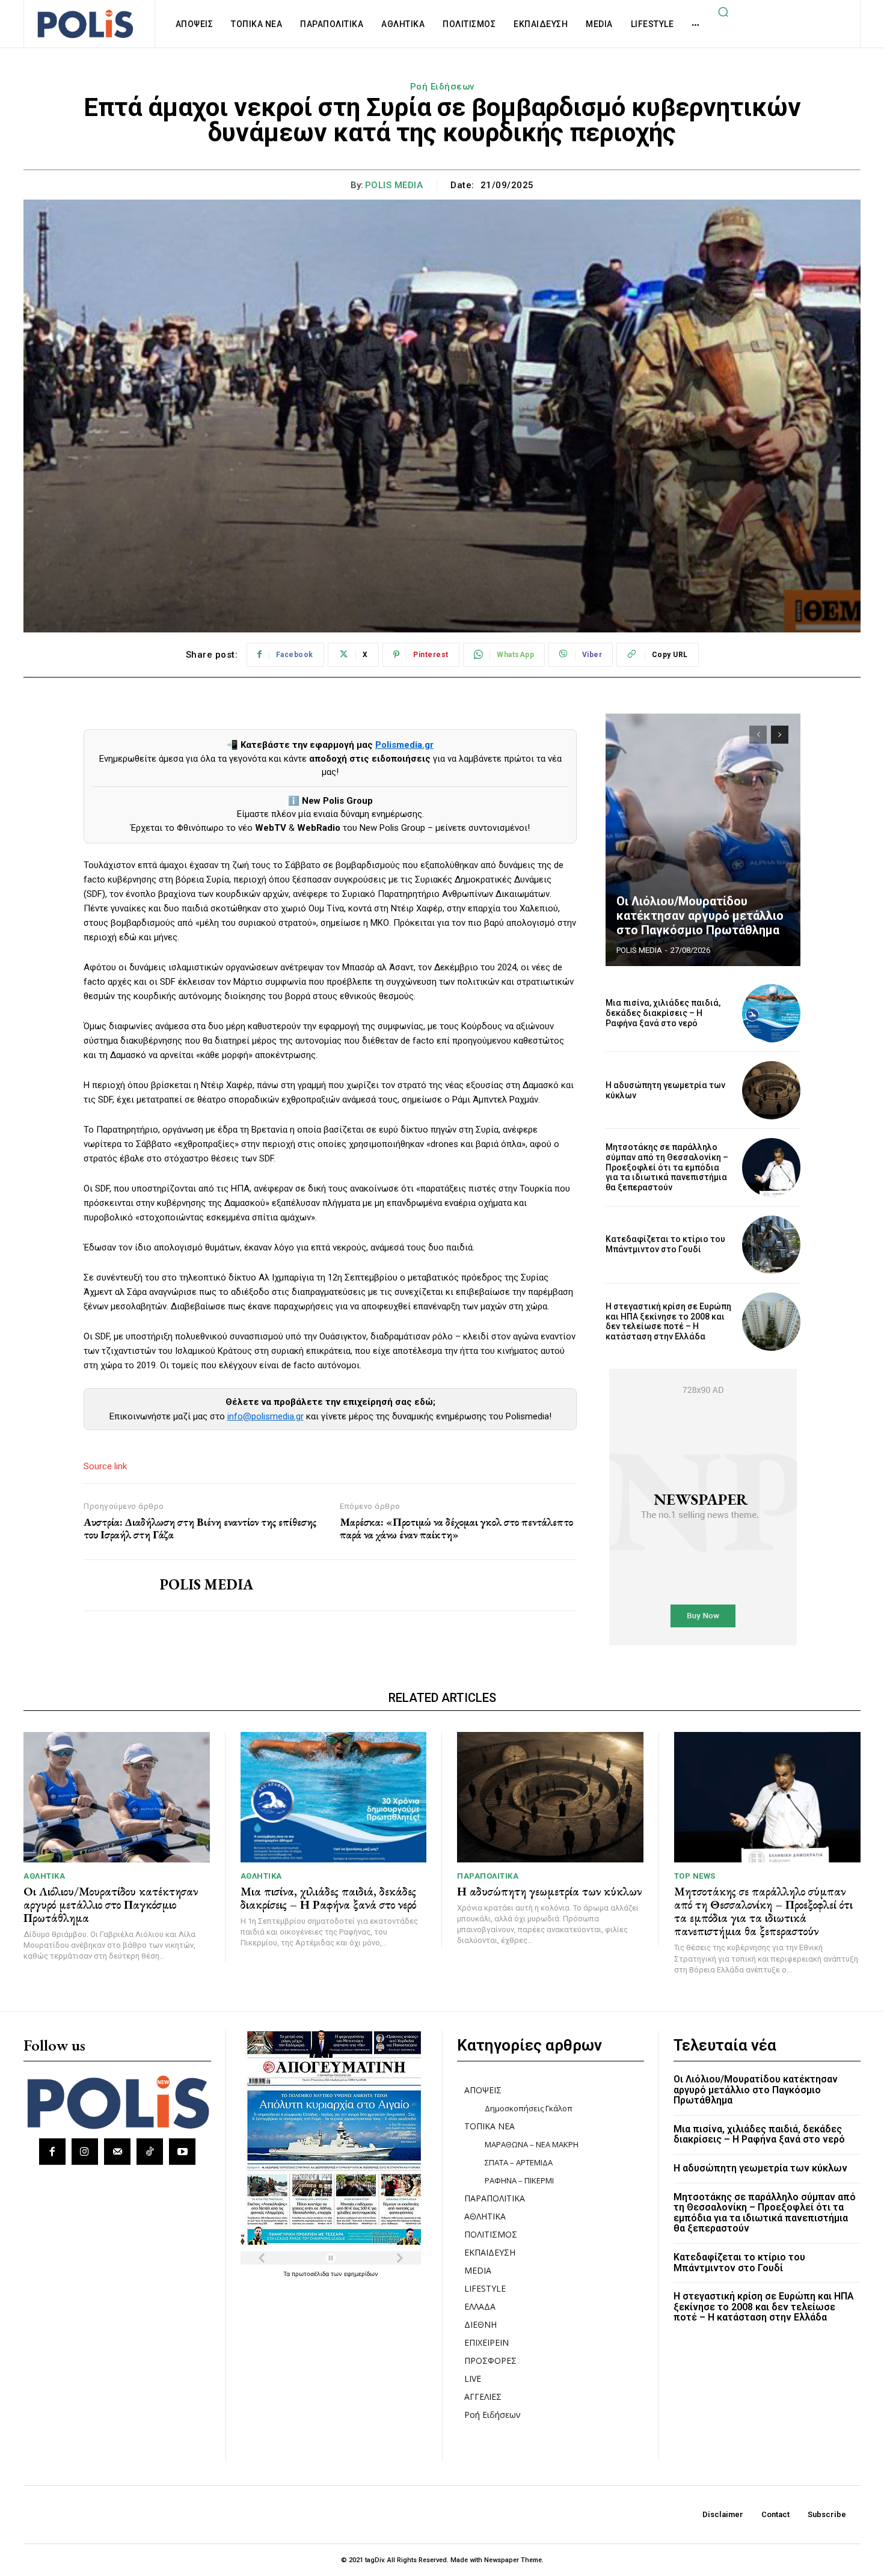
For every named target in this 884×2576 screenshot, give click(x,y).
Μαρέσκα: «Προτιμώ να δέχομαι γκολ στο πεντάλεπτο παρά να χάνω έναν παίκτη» (456, 1528)
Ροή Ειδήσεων (442, 87)
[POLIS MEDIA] (112, 1585)
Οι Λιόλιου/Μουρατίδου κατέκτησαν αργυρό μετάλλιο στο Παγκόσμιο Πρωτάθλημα (700, 916)
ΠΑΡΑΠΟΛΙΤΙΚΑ (488, 1876)
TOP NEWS (695, 1876)
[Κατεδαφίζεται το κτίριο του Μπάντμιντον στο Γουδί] (771, 1245)
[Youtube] (182, 2152)
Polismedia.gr (404, 745)
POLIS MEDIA (394, 185)
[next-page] (780, 735)
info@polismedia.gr (266, 1416)
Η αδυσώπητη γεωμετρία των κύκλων (549, 1891)
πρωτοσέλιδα (311, 2274)
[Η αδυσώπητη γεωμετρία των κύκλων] (771, 1090)
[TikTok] (150, 2152)
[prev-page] (758, 735)
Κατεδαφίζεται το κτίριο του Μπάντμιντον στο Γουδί (665, 1244)
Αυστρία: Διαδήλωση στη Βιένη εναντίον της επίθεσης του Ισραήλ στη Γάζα (200, 1528)
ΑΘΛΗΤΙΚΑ (44, 1876)
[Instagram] (85, 2152)
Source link (105, 1466)
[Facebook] (52, 2152)
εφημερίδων (361, 2274)
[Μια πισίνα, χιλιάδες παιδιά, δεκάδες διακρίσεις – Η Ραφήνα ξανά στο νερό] (771, 1013)
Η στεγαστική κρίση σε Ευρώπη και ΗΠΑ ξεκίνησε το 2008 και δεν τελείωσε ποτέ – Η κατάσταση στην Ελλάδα (668, 1321)
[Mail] (117, 2152)
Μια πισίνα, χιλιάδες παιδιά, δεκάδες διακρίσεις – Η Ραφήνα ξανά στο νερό (663, 1013)
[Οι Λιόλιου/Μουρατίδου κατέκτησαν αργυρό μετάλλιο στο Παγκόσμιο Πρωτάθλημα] (703, 840)
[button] (723, 11)
